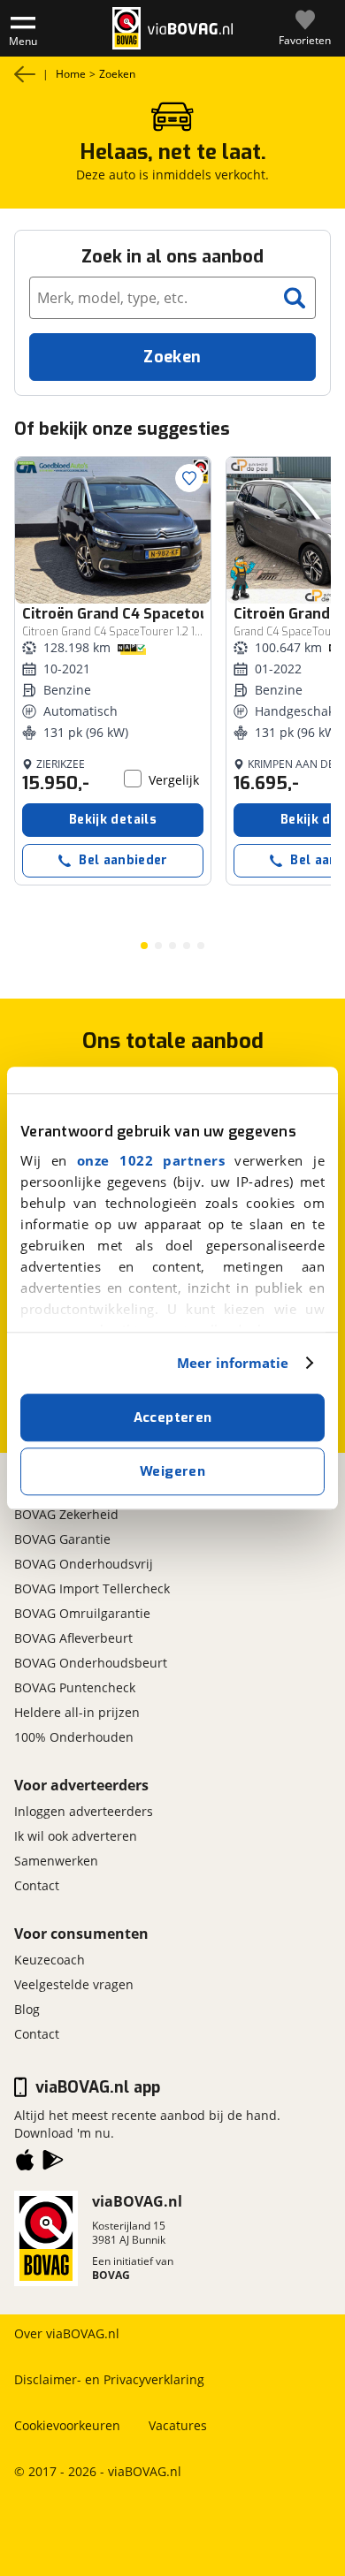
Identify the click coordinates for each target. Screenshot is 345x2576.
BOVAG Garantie (62, 1539)
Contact (37, 1885)
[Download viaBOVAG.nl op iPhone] (25, 2163)
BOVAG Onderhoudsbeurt (91, 1663)
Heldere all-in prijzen (77, 1712)
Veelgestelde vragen (74, 1984)
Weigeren (172, 1471)
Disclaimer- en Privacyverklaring (109, 2379)
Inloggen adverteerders (84, 1811)
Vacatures (178, 2425)
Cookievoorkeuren (67, 2425)
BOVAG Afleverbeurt (73, 1638)
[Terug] (25, 74)
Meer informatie (233, 1363)
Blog (27, 2009)
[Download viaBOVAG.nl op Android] (53, 2163)
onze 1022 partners (151, 1160)
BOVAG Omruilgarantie (82, 1613)
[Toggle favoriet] (189, 478)
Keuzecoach (50, 1960)
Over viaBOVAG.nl (67, 2333)
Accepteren (173, 1417)
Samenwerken (56, 1861)
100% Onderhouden (74, 1737)
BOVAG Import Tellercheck (92, 1588)
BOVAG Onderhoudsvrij (84, 1564)
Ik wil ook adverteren (76, 1836)
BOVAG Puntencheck (75, 1687)
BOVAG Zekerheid (66, 1514)
